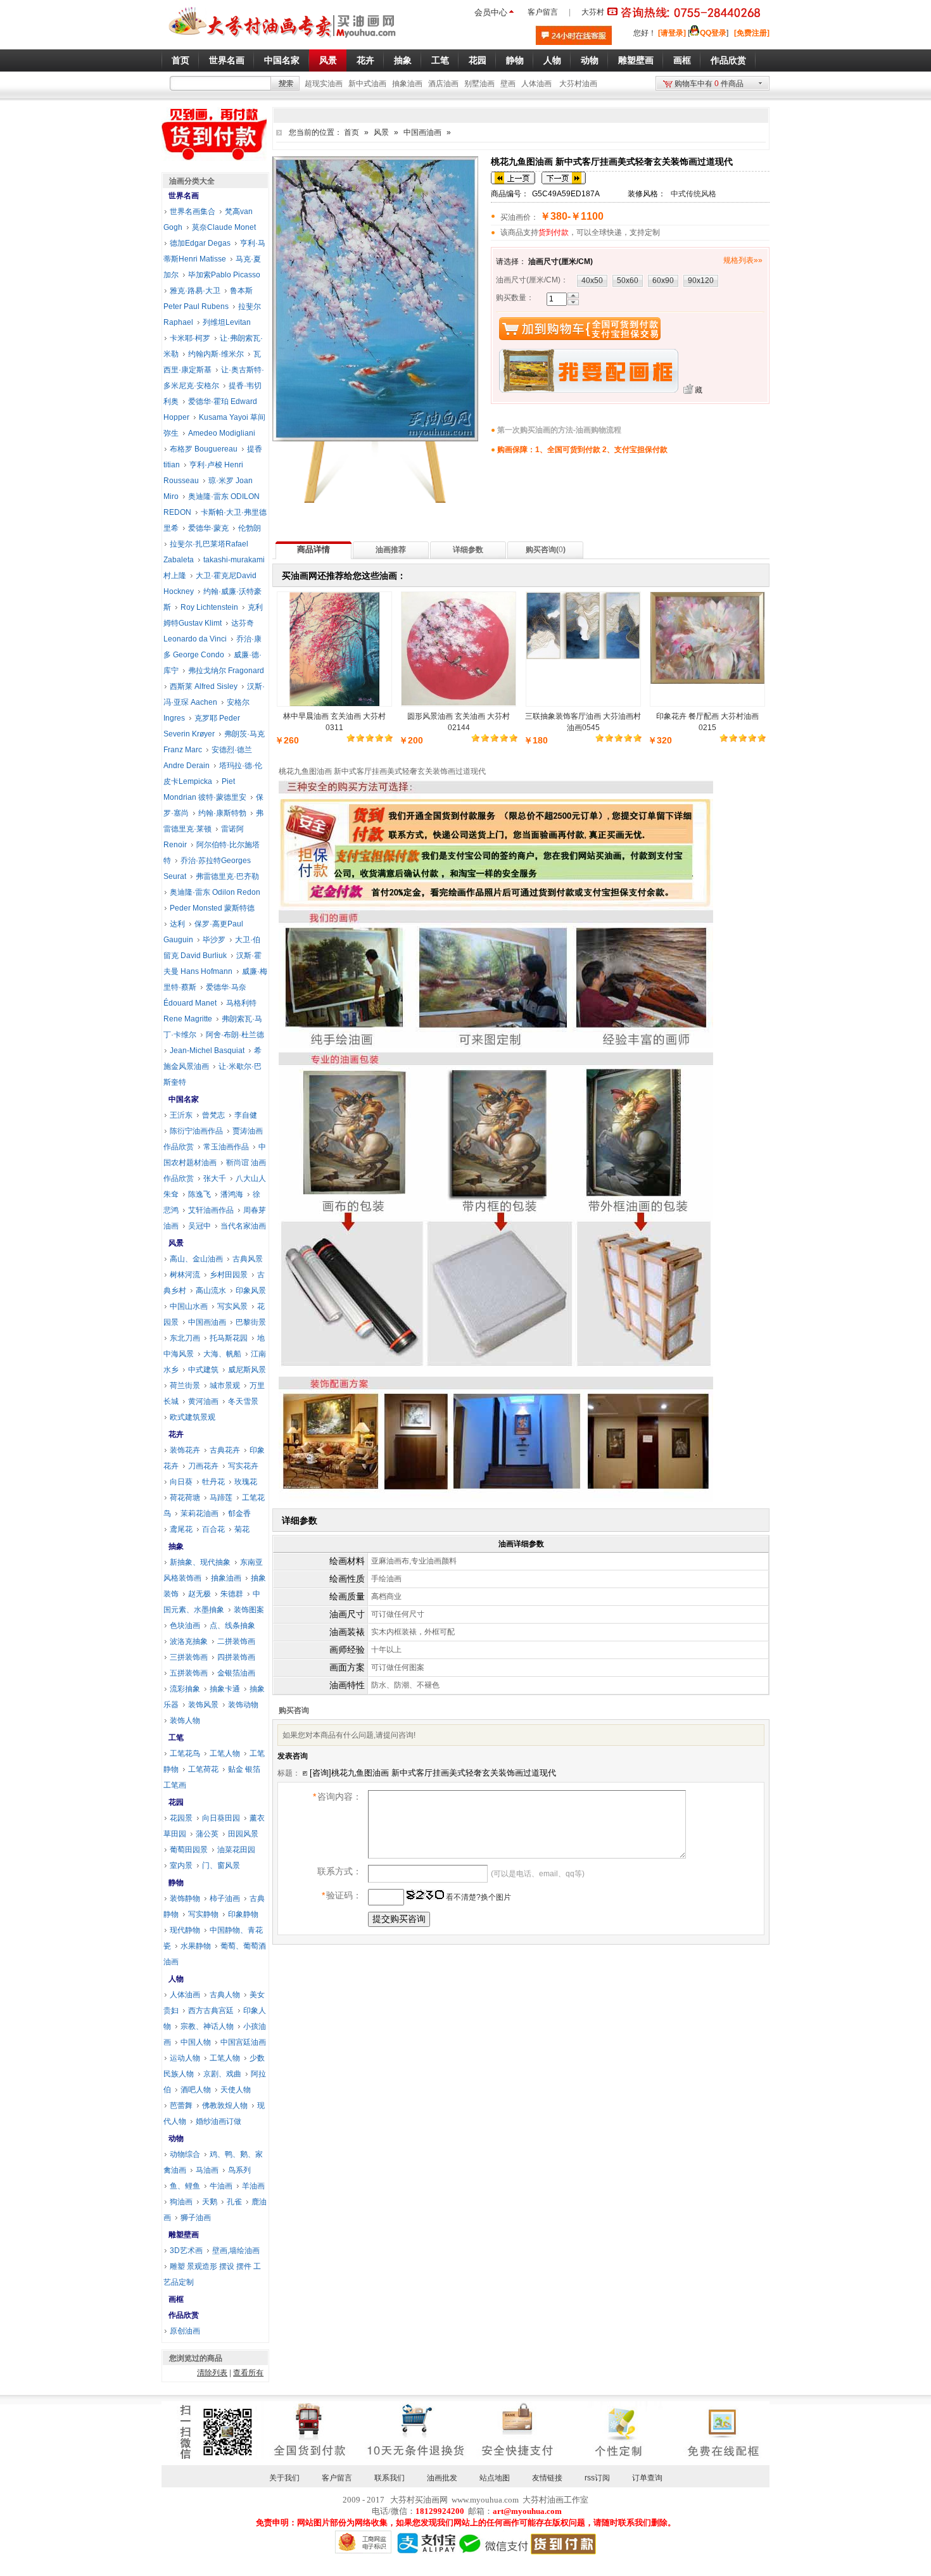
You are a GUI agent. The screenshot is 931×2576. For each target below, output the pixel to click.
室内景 (181, 1866)
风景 (381, 132)
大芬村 (593, 12)
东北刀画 (185, 1338)
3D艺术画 (186, 2251)
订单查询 (647, 2478)
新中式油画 (367, 84)
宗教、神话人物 (207, 2026)
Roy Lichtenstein (209, 607)
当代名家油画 (243, 1226)
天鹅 (210, 2202)
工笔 (176, 1738)
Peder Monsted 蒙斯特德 (212, 908)
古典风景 (248, 1259)
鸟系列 (239, 2170)
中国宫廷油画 (243, 2042)
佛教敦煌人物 (225, 2106)
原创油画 (185, 2331)
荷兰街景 (185, 1386)
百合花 (213, 1529)
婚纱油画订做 (218, 2121)
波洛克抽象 (189, 1641)
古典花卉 (225, 1450)
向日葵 (181, 1482)
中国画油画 (422, 132)
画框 (176, 2299)
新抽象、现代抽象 (200, 1562)
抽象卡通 (225, 1689)
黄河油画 (203, 1401)
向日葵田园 (221, 1818)
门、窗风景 (221, 1866)
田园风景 (243, 1834)
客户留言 (543, 12)
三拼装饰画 (189, 1657)
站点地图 (495, 2478)
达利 (177, 924)
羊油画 (253, 2186)
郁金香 (239, 1513)
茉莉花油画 (199, 1513)
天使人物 (236, 2090)
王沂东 (181, 1115)
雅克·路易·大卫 (195, 291)
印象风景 (251, 1291)
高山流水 (211, 1291)
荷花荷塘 (185, 1498)
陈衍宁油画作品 (196, 1131)
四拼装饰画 (236, 1657)
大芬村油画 (578, 84)
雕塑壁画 (184, 2235)
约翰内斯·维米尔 (216, 354)
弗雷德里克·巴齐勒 (227, 876)
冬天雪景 (243, 1401)
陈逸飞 (199, 1194)
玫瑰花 (246, 1482)
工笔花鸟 (185, 1753)
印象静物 (243, 1914)
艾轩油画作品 (211, 1210)
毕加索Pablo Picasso (224, 275)
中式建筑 (203, 1370)
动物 (176, 2138)
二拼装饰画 (236, 1641)
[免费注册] (752, 33)
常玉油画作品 (226, 1147)
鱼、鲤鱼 (185, 2186)
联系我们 (389, 2478)
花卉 (176, 1434)
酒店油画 (443, 84)
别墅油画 (479, 84)
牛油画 (221, 2186)
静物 (176, 1883)
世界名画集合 (193, 212)
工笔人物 (225, 1753)
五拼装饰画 (189, 1673)
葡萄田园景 (189, 1850)
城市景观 (225, 1386)
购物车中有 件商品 (709, 84)
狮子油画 (196, 2218)
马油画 (207, 2170)
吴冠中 (199, 1226)
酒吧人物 (196, 2090)
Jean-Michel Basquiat (207, 1051)
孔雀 (234, 2202)
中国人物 (196, 2042)
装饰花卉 (185, 1450)
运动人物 (185, 2058)
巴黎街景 (251, 1322)
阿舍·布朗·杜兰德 (235, 1035)
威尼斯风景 (247, 1370)
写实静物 (203, 1914)
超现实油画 (324, 84)
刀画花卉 (203, 1466)
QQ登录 (713, 33)
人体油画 (536, 84)
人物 (176, 1979)
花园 (176, 1802)
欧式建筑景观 (193, 1417)
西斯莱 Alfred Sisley (204, 686)
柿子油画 (225, 1898)
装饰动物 (243, 1705)
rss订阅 (597, 2478)
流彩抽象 (185, 1689)
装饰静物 (185, 1898)
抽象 (176, 1546)
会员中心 (491, 12)
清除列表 (212, 2373)
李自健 (246, 1115)
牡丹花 (213, 1482)
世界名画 (184, 196)
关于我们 (284, 2478)
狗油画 (181, 2202)
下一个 (564, 178)
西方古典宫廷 (211, 2011)
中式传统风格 (693, 194)
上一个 (513, 178)
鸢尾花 (181, 1529)
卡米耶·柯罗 (190, 338)
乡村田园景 (229, 1275)
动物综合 (185, 2154)
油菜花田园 (236, 1850)
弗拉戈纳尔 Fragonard (226, 671)
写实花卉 (243, 1466)
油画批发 (442, 2478)
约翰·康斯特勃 (222, 813)
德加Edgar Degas (200, 243)
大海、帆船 (222, 1354)
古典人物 (225, 1995)
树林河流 (185, 1275)
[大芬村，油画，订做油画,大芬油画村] (283, 40)
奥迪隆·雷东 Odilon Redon (215, 892)
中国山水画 (189, 1306)
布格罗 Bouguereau (204, 449)
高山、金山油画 (196, 1259)
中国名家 (184, 1099)
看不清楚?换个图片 (478, 1897)
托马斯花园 (229, 1338)
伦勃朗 (250, 528)
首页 (351, 132)
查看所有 (248, 2373)
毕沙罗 (214, 940)
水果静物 (196, 1946)
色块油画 (185, 1626)
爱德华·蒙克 (208, 528)
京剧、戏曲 (222, 2074)
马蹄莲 (221, 1498)
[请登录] (672, 33)
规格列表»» (743, 260)
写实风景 (232, 1306)
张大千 (215, 1178)
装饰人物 (185, 1720)
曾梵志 (213, 1115)
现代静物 (185, 1930)
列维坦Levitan (227, 322)
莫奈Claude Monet (224, 227)
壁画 (508, 84)
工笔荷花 (203, 1769)
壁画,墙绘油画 (236, 2251)
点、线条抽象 (232, 1626)
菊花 (242, 1529)
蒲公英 (207, 1834)
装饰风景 (203, 1705)
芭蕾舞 (181, 2106)
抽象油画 (407, 84)
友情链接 (547, 2478)
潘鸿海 (232, 1194)
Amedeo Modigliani (222, 433)
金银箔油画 (236, 1673)
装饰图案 (249, 1610)
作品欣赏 (184, 2315)
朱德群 (232, 1594)
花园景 (181, 1818)
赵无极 (199, 1594)
